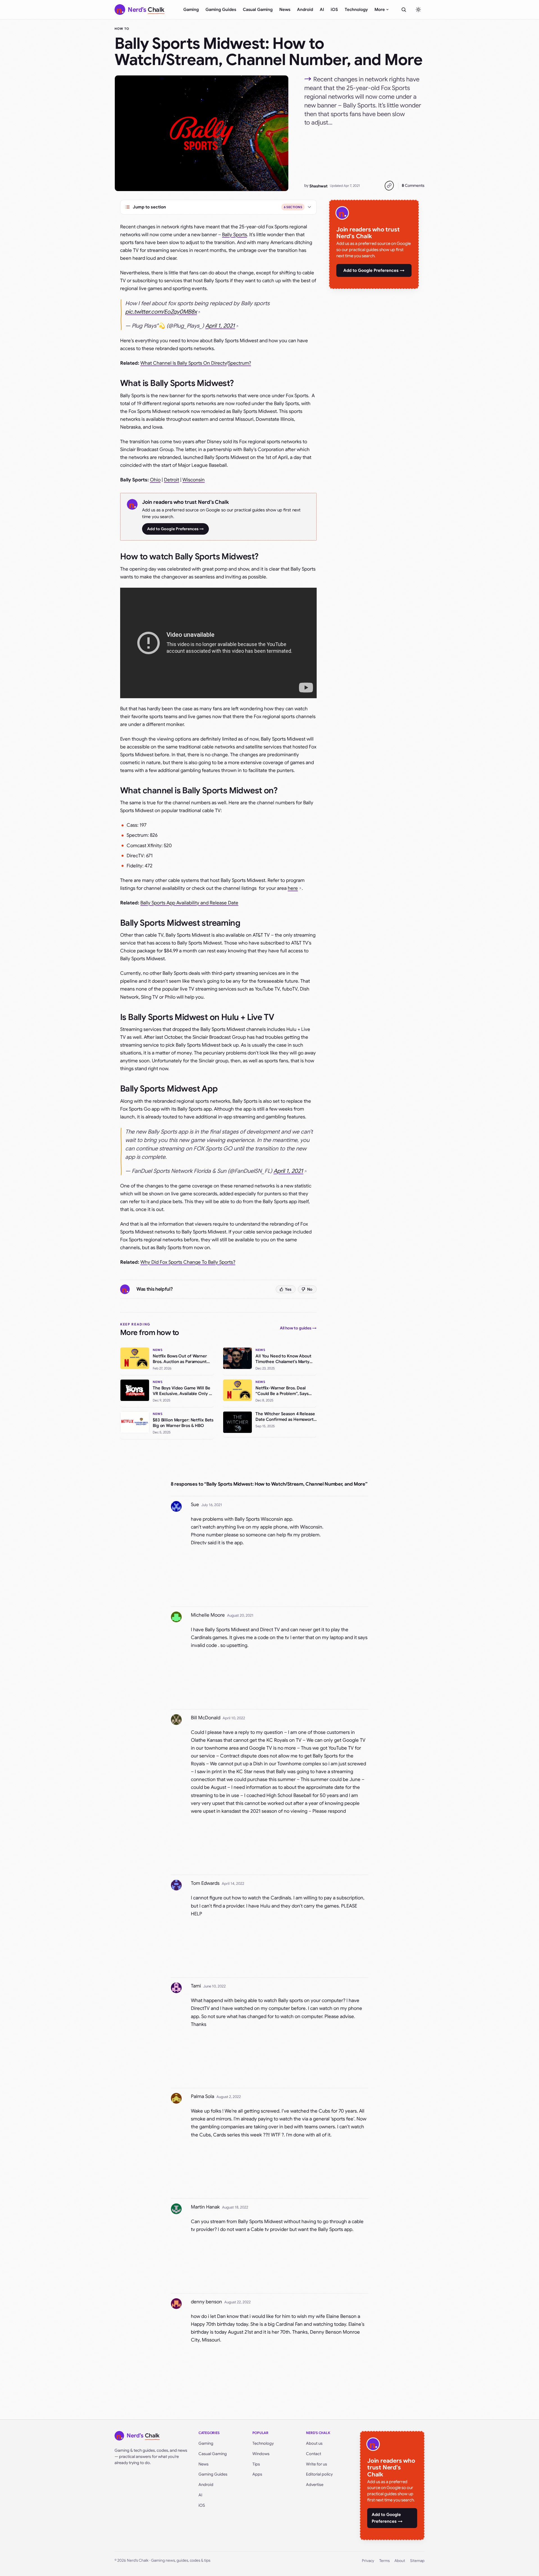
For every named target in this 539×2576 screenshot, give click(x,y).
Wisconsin (194, 480)
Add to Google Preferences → (175, 529)
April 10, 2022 (234, 1718)
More (380, 10)
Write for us (317, 2464)
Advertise (315, 2485)
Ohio (155, 480)
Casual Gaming (258, 10)
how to (122, 29)
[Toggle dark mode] (418, 10)
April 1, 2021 (220, 326)
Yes (288, 1289)
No (310, 1289)
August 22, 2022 (237, 2302)
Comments (413, 185)
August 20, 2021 (240, 1615)
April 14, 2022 (233, 1884)
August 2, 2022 (229, 2097)
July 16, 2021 (212, 1505)
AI (322, 10)
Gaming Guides (221, 10)
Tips (256, 2464)
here (293, 888)
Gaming (191, 10)
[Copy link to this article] (389, 186)
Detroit (172, 480)
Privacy (368, 2561)
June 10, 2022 (214, 1986)
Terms (384, 2561)
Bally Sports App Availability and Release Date (189, 903)
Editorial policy (319, 2474)
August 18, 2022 (235, 2207)
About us (314, 2443)
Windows (261, 2454)
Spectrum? (239, 363)
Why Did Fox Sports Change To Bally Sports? (188, 1262)
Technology (356, 10)
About (400, 2561)
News (285, 10)
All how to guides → (298, 1328)
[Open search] (404, 10)
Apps (257, 2474)
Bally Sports (235, 235)
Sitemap (417, 2561)
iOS (334, 10)
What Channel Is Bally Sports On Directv (183, 363)
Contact (314, 2454)
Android (305, 10)
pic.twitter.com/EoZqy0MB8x (161, 312)
